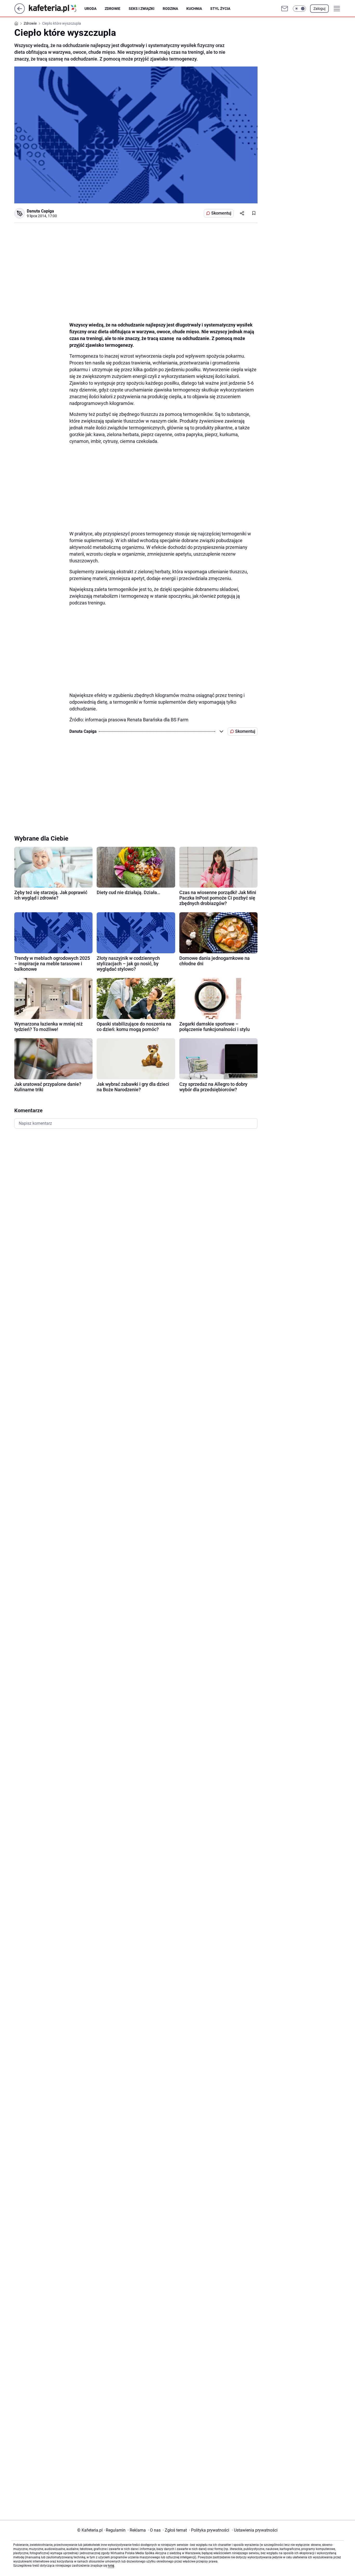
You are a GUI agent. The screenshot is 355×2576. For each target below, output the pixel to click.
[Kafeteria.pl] (57, 9)
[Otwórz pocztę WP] (285, 9)
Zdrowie (113, 9)
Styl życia (220, 9)
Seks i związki (142, 9)
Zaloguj (319, 9)
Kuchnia (194, 9)
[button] (299, 9)
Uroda (90, 9)
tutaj (111, 2566)
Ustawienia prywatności (255, 2530)
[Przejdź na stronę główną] (20, 12)
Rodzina (170, 9)
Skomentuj (221, 213)
